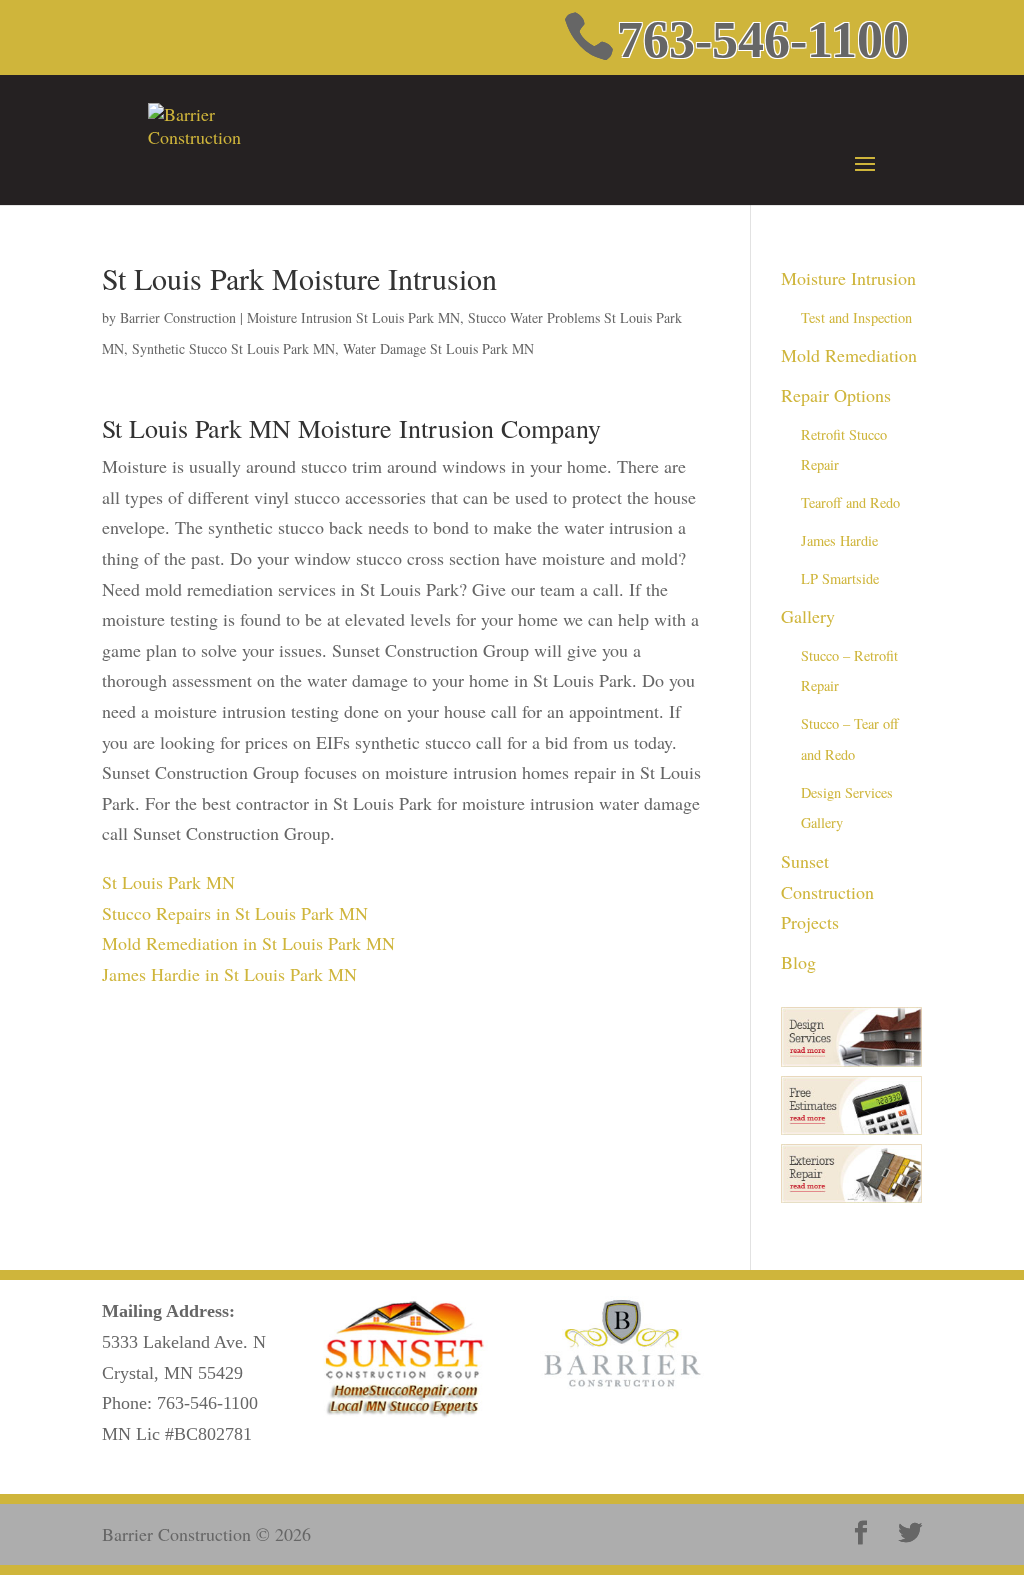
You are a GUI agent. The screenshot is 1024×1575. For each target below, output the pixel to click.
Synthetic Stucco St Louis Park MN (233, 348)
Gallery (808, 616)
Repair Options (836, 395)
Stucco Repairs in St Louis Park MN (235, 913)
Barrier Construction (178, 317)
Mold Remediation (849, 355)
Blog (798, 962)
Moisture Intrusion (848, 278)
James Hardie (839, 540)
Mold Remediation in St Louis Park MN (248, 943)
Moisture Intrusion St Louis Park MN (353, 317)
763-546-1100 (207, 1403)
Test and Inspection (856, 317)
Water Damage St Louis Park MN (438, 348)
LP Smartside (840, 578)
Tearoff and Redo (850, 502)
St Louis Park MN (168, 882)
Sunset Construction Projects (827, 891)
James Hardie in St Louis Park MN (229, 974)
